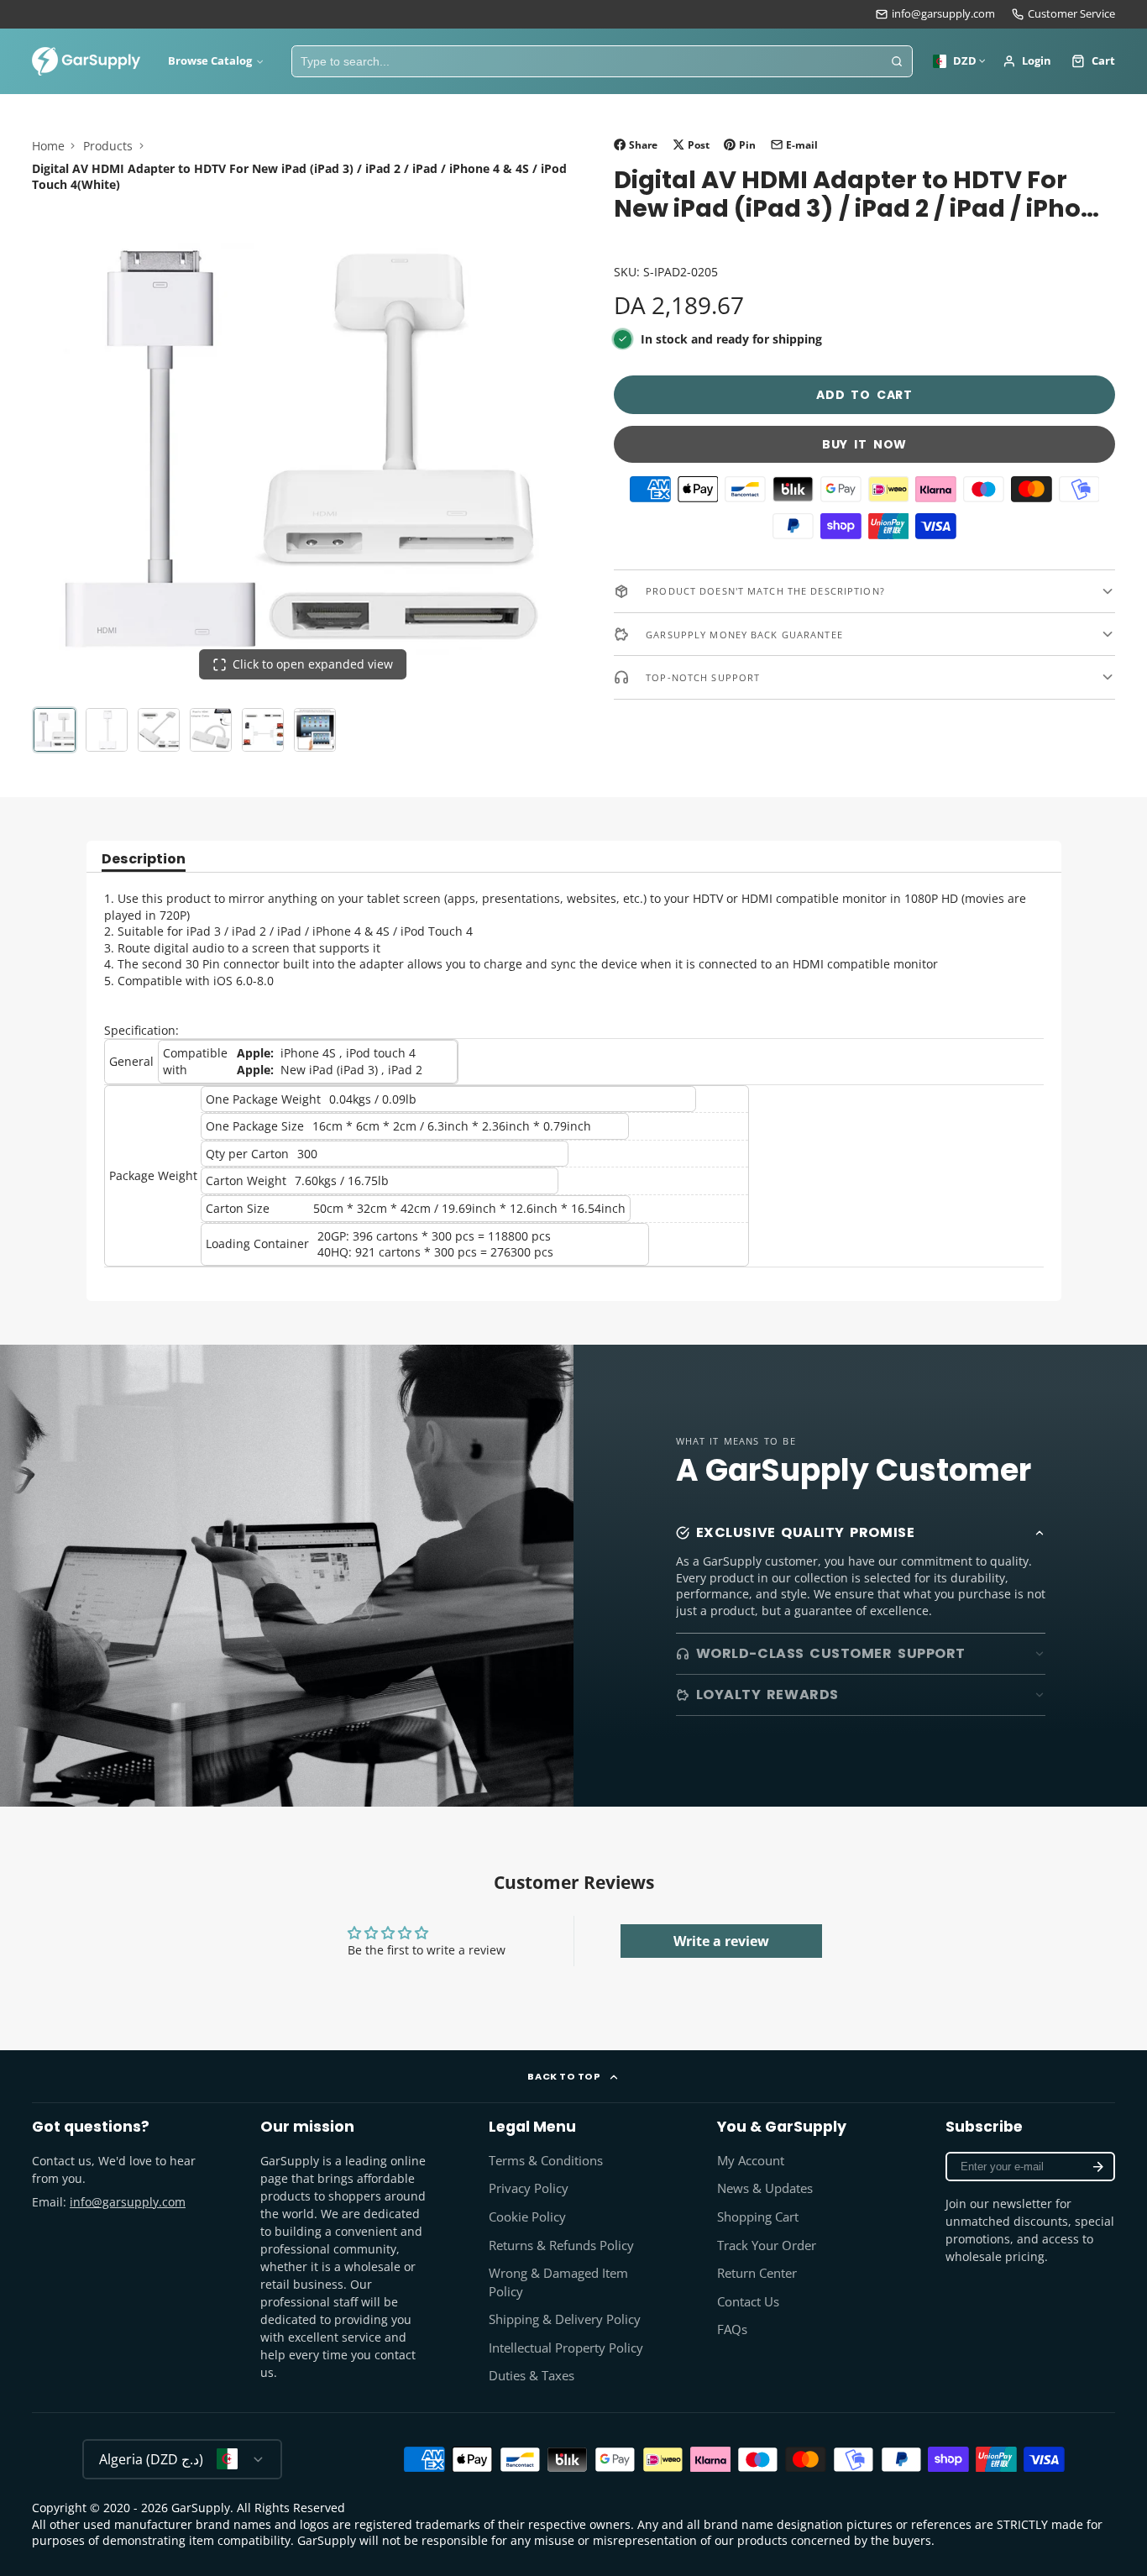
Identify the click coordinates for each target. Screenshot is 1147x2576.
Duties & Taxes (532, 2376)
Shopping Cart (758, 2217)
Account (1027, 61)
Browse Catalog (210, 61)
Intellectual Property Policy (566, 2348)
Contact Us (748, 2302)
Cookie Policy (527, 2217)
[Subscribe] (1098, 2167)
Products (108, 146)
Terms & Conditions (546, 2161)
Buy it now (864, 444)
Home (48, 146)
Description (144, 860)
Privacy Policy (529, 2188)
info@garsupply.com (943, 14)
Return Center (757, 2273)
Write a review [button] (721, 1941)
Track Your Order (767, 2245)
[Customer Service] (1063, 14)
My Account (751, 2161)
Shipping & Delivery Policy (565, 2319)
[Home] (86, 61)
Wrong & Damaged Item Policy (558, 2282)
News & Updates (765, 2188)
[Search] (897, 61)
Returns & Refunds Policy (561, 2245)
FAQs (732, 2329)
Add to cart (864, 395)
